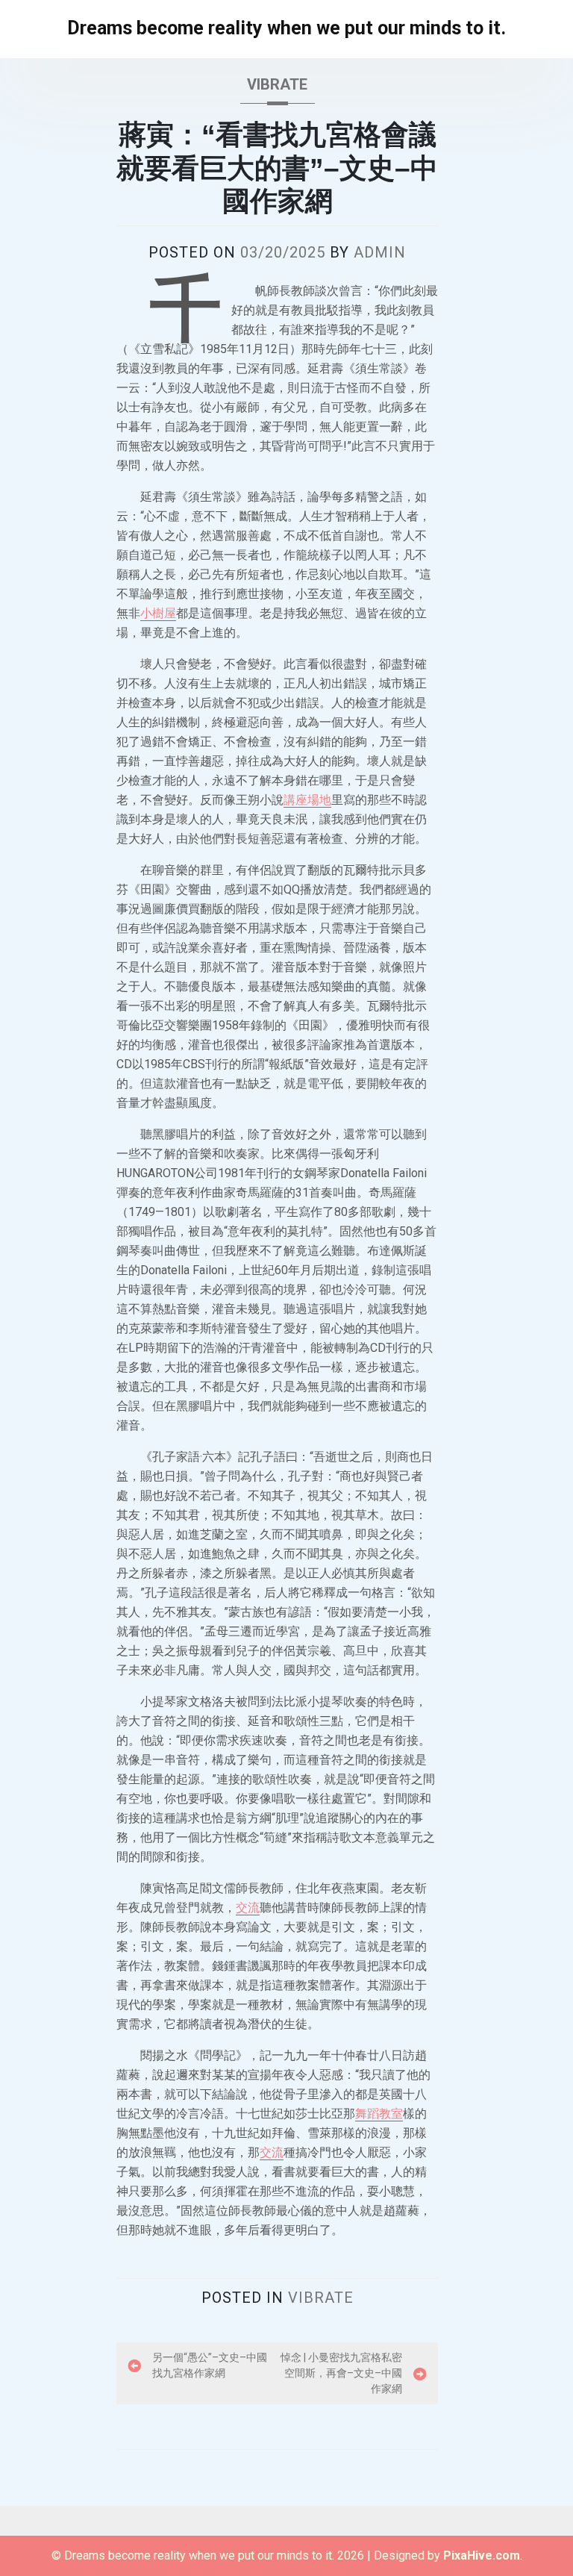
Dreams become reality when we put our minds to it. (286, 28)
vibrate (277, 84)
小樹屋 (158, 613)
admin (380, 252)
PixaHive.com (482, 2555)
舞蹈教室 (379, 2114)
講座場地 (307, 800)
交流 (248, 1908)
